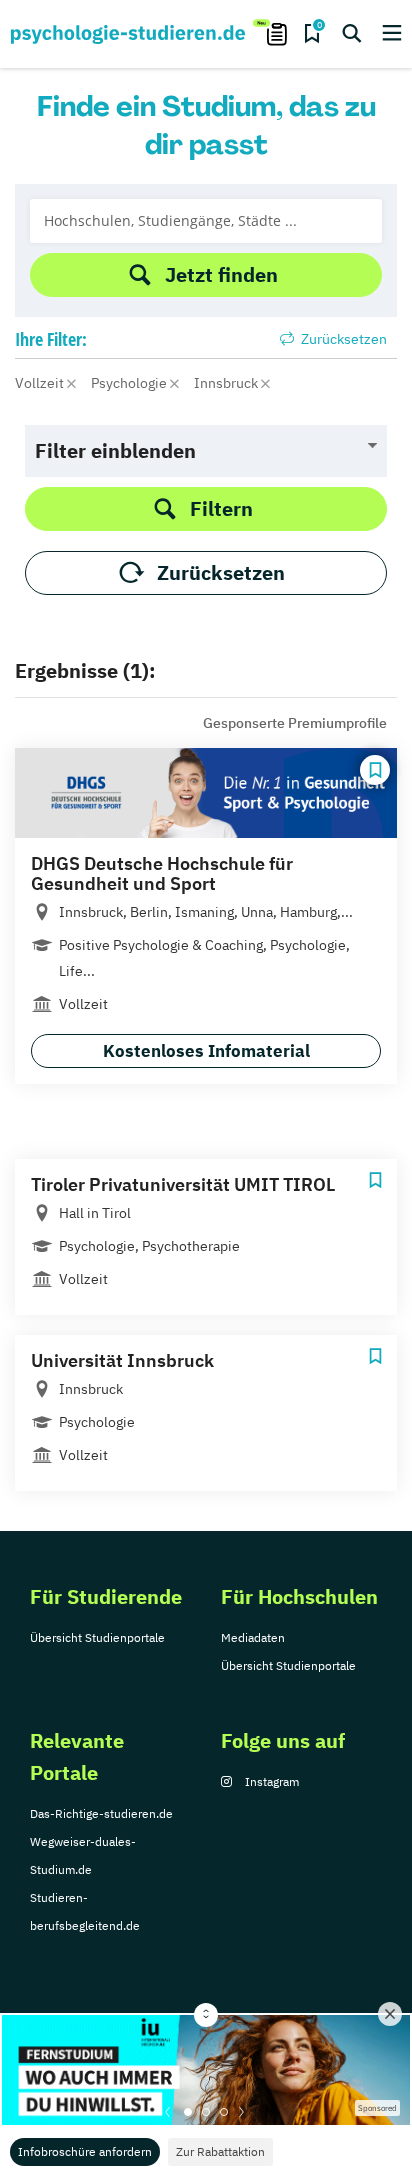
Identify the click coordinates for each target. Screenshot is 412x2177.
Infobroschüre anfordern (85, 2151)
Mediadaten (253, 1637)
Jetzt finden (221, 274)
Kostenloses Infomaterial (206, 1051)
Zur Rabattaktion (220, 2151)
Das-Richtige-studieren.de (101, 1813)
